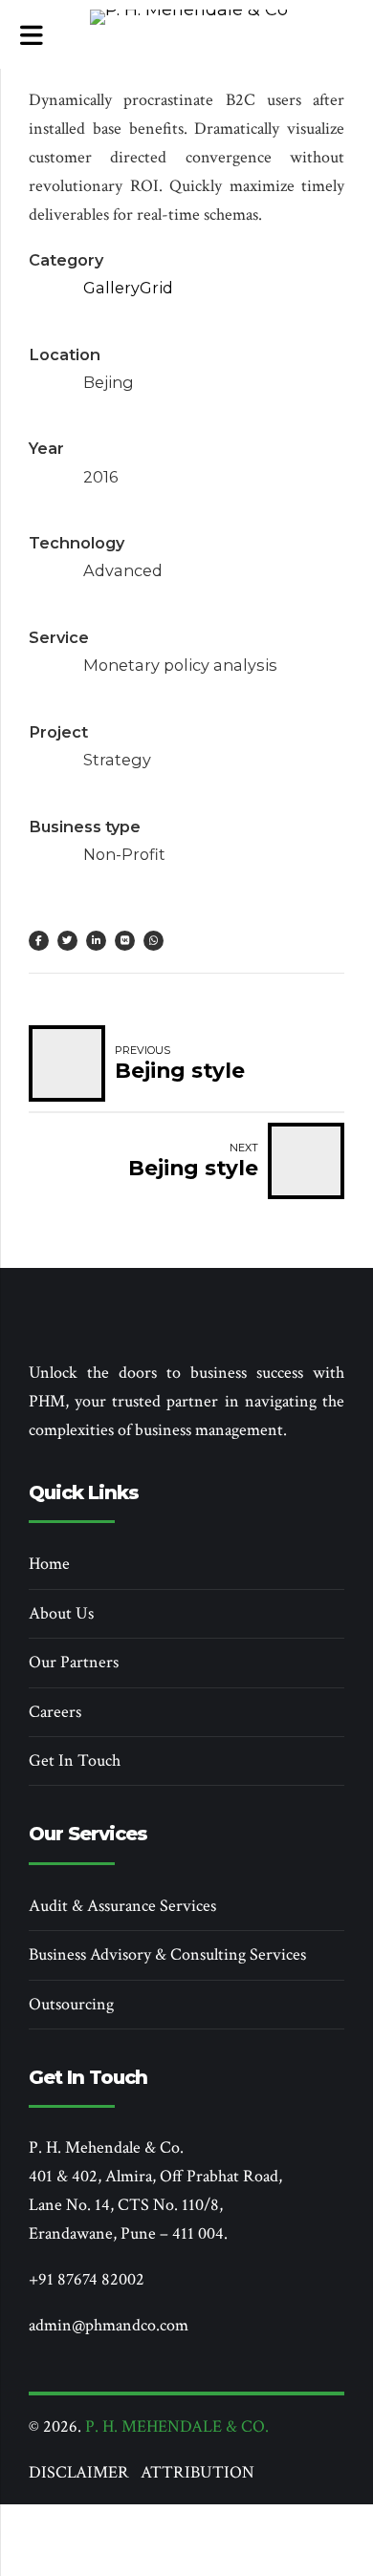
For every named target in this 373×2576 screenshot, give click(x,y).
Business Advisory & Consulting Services (167, 1954)
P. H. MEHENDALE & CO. (177, 2426)
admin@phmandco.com (109, 2325)
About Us (61, 1613)
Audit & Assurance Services (122, 1906)
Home (49, 1564)
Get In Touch (75, 1760)
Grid (156, 288)
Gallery (111, 288)
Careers (55, 1712)
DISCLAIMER (85, 2472)
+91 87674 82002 (87, 2279)
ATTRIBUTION (197, 2472)
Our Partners (74, 1662)
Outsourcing (71, 2004)
